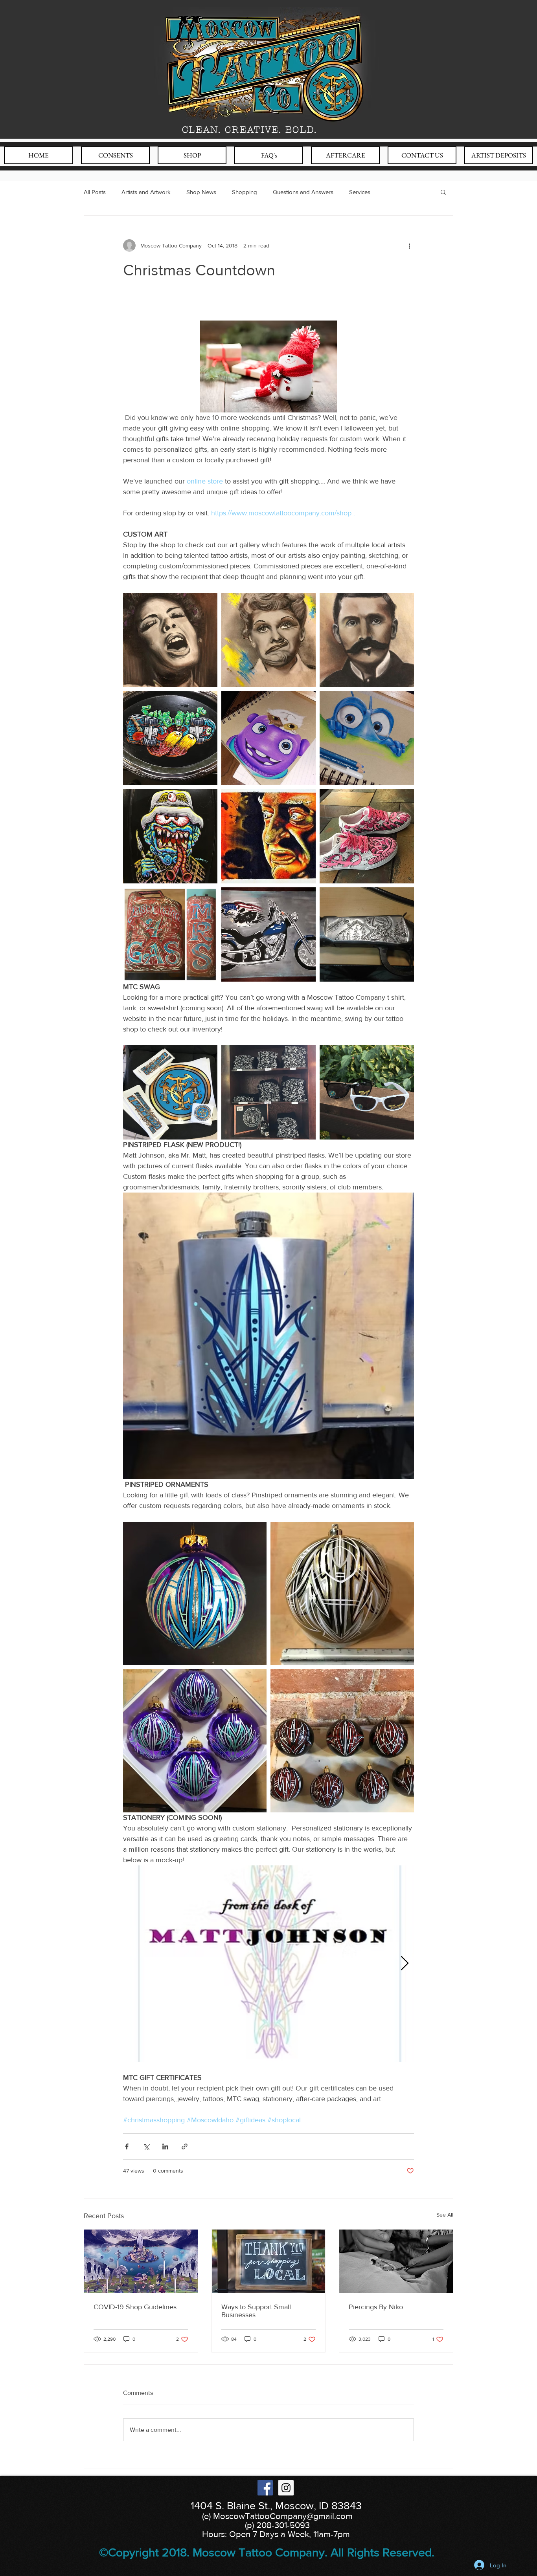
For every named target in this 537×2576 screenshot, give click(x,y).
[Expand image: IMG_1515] (170, 640)
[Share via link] (185, 2146)
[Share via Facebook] (127, 2146)
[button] (443, 192)
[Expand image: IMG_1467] (367, 934)
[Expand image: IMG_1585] (268, 836)
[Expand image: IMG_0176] (170, 934)
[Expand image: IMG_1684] (342, 1593)
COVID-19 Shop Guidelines (135, 2307)
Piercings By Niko (376, 2307)
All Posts (95, 192)
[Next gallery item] (405, 1964)
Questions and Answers (303, 192)
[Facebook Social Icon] (265, 2488)
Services (360, 192)
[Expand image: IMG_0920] (170, 738)
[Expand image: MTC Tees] (268, 1092)
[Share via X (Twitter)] (146, 2146)
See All (445, 2215)
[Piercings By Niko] (396, 2261)
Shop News (201, 192)
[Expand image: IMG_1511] (268, 640)
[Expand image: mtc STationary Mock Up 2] (268, 1964)
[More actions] (409, 246)
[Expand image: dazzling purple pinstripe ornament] (195, 1593)
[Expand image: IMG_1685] (342, 1741)
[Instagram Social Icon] (286, 2488)
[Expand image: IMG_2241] (170, 1092)
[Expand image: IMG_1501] (268, 738)
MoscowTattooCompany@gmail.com (283, 2516)
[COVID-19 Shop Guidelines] (141, 2261)
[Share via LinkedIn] (165, 2146)
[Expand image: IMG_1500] (367, 738)
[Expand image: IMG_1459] (367, 836)
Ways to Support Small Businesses (256, 2311)
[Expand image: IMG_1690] (170, 836)
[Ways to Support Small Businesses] (269, 2261)
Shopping (245, 192)
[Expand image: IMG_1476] (268, 934)
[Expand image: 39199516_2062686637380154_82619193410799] (367, 1092)
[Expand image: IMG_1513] (367, 640)
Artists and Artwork (146, 192)
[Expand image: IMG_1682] (195, 1741)
